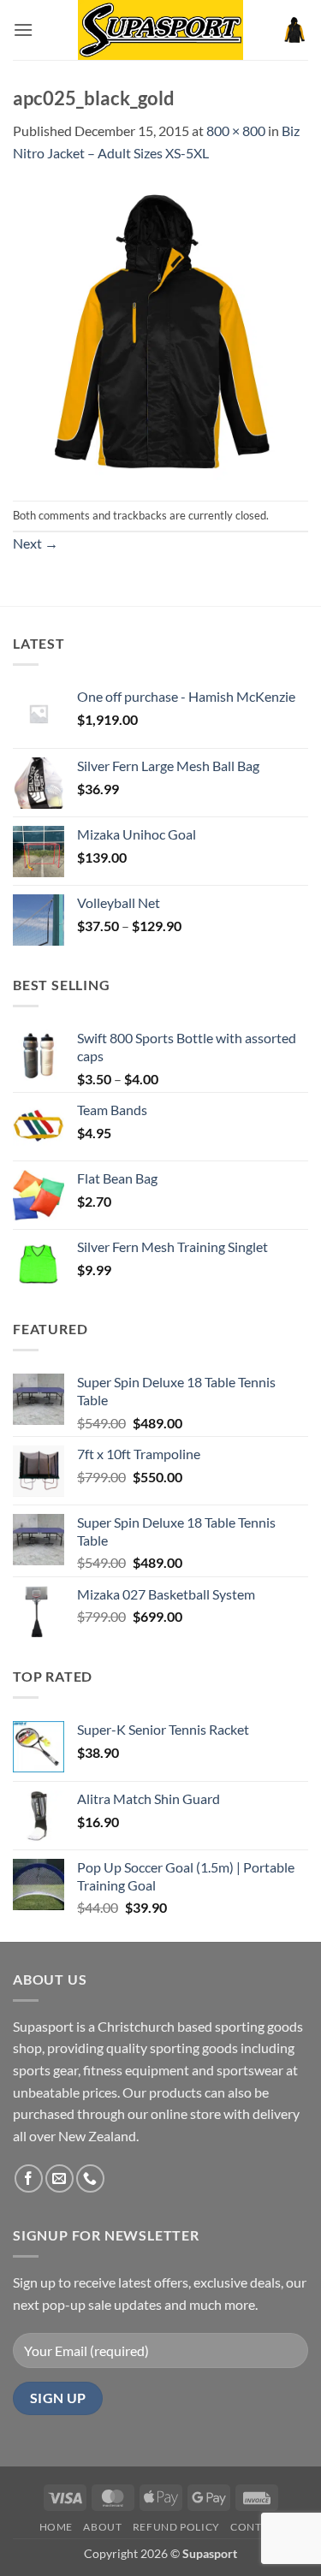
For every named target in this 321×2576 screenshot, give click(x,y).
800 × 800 (236, 131)
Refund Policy (176, 2527)
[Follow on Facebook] (29, 2178)
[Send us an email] (59, 2178)
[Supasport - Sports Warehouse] (161, 30)
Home (56, 2527)
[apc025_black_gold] (160, 330)
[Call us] (90, 2178)
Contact (256, 2527)
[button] (23, 30)
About (102, 2527)
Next (36, 543)
